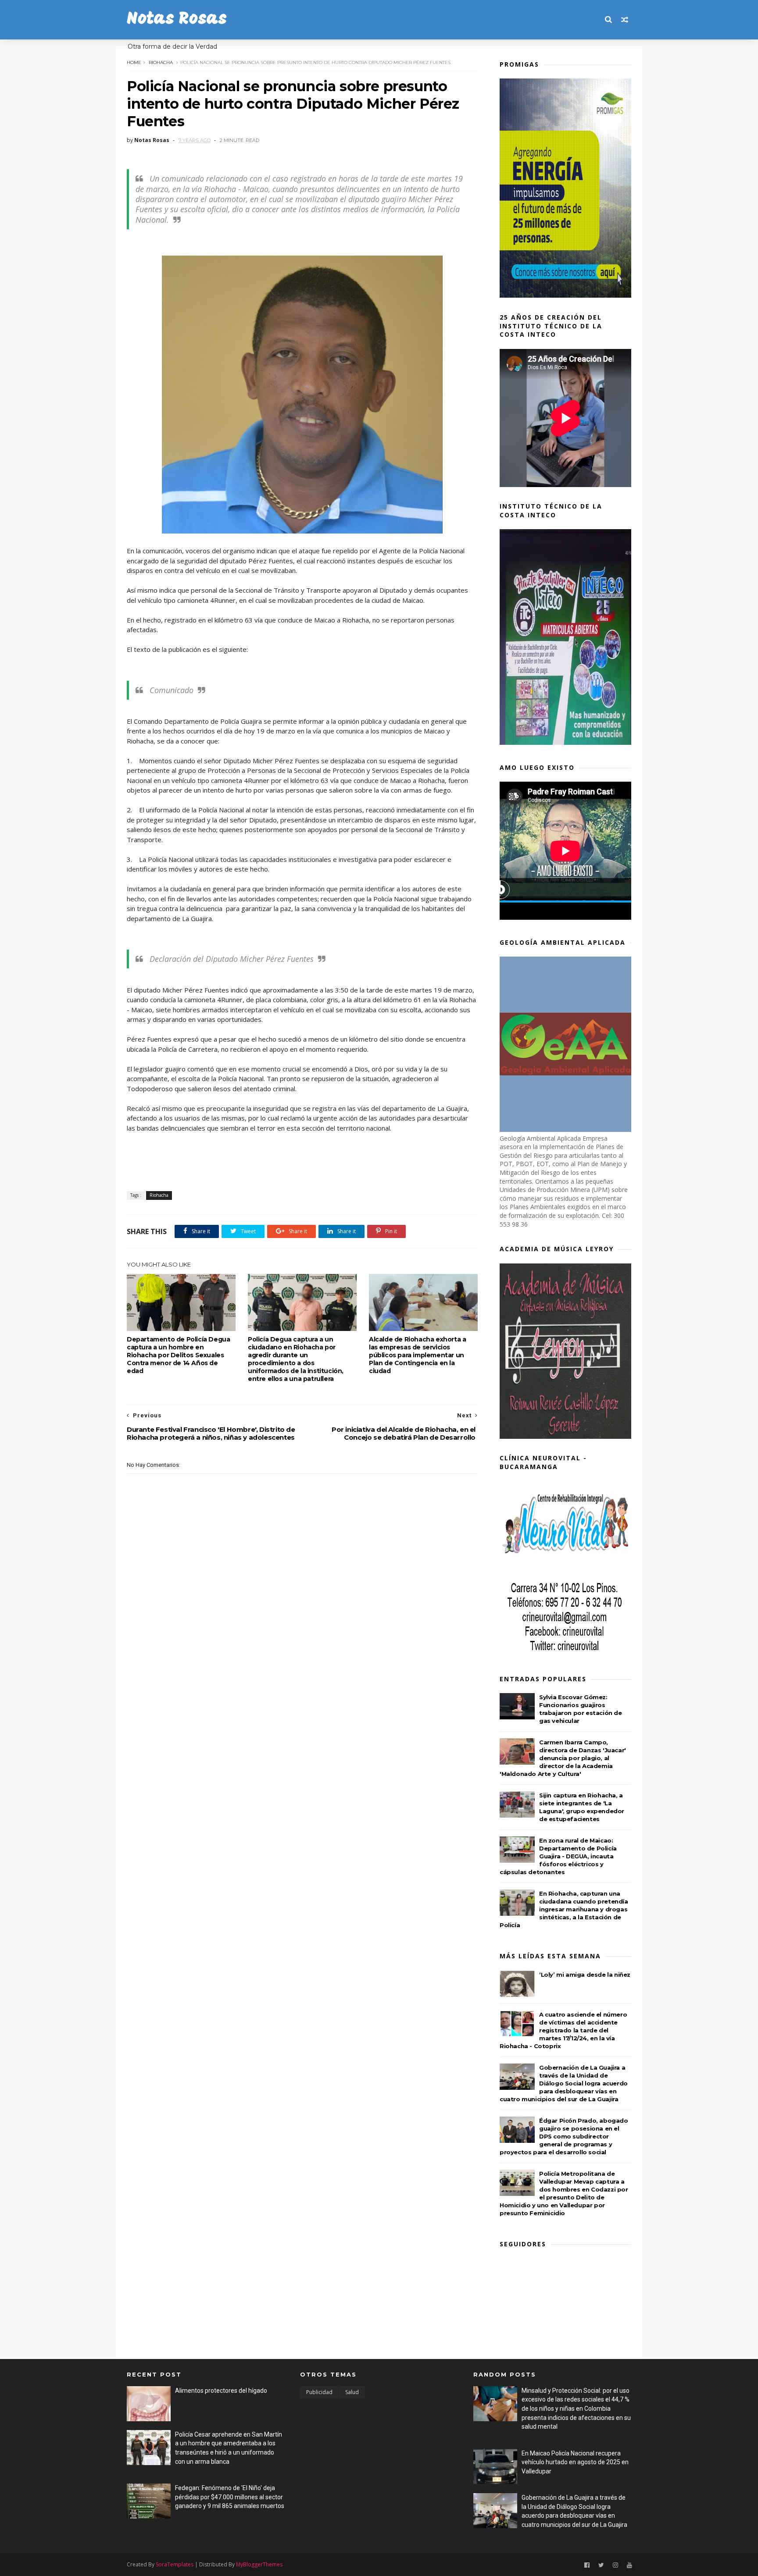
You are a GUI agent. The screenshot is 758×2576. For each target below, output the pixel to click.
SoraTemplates (175, 2564)
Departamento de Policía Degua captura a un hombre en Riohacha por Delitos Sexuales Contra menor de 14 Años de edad (178, 1355)
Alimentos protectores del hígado (221, 2391)
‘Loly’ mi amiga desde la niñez (585, 1975)
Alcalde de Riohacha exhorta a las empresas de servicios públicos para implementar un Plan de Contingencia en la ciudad (417, 1355)
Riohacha (161, 62)
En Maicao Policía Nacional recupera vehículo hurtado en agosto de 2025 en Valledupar (575, 2462)
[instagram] (615, 2565)
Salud (352, 2392)
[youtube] (629, 2565)
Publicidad (319, 2392)
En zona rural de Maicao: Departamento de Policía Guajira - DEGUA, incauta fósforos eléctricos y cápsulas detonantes (558, 1856)
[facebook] (587, 2565)
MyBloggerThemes (259, 2564)
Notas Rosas (177, 20)
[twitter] (601, 2565)
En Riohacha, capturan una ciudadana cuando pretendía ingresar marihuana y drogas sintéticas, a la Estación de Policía (564, 1909)
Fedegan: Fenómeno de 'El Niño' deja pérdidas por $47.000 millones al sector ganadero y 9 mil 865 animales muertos (230, 2497)
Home (134, 62)
